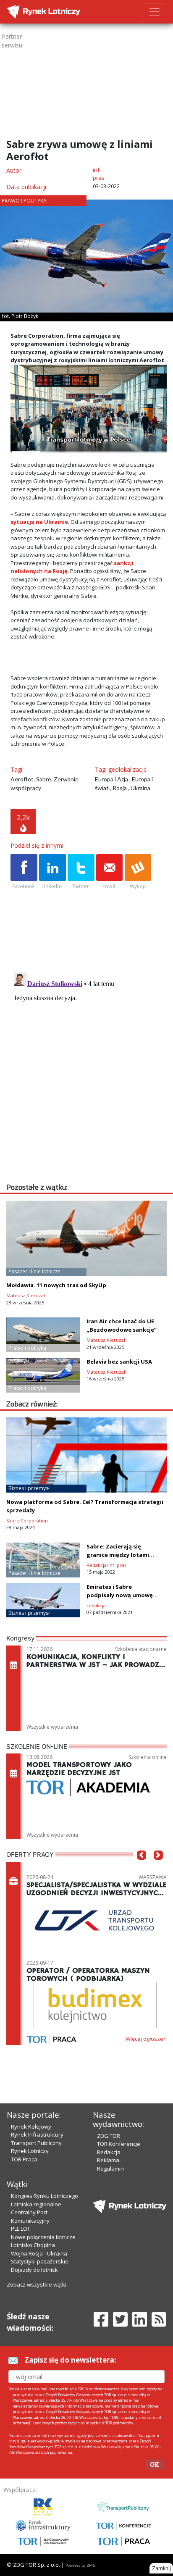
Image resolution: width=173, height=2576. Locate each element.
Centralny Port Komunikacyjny (30, 2216)
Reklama (108, 2160)
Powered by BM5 (80, 2565)
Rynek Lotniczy (30, 2151)
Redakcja (109, 2152)
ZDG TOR (109, 2136)
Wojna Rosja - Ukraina (39, 2253)
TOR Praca (24, 2159)
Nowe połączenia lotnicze (43, 2237)
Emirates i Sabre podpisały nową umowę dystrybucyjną (120, 1595)
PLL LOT (21, 2229)
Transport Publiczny (36, 2143)
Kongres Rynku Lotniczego (45, 2196)
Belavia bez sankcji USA (119, 1362)
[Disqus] (89, 1074)
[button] (142, 1868)
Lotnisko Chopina (33, 2245)
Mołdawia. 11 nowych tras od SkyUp (56, 1285)
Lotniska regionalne (36, 2204)
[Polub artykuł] (24, 872)
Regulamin (110, 2169)
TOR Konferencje (119, 2144)
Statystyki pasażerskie (40, 2261)
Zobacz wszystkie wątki (37, 2284)
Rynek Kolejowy (31, 2127)
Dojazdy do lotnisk (34, 2270)
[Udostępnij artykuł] (52, 872)
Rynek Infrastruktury (37, 2134)
